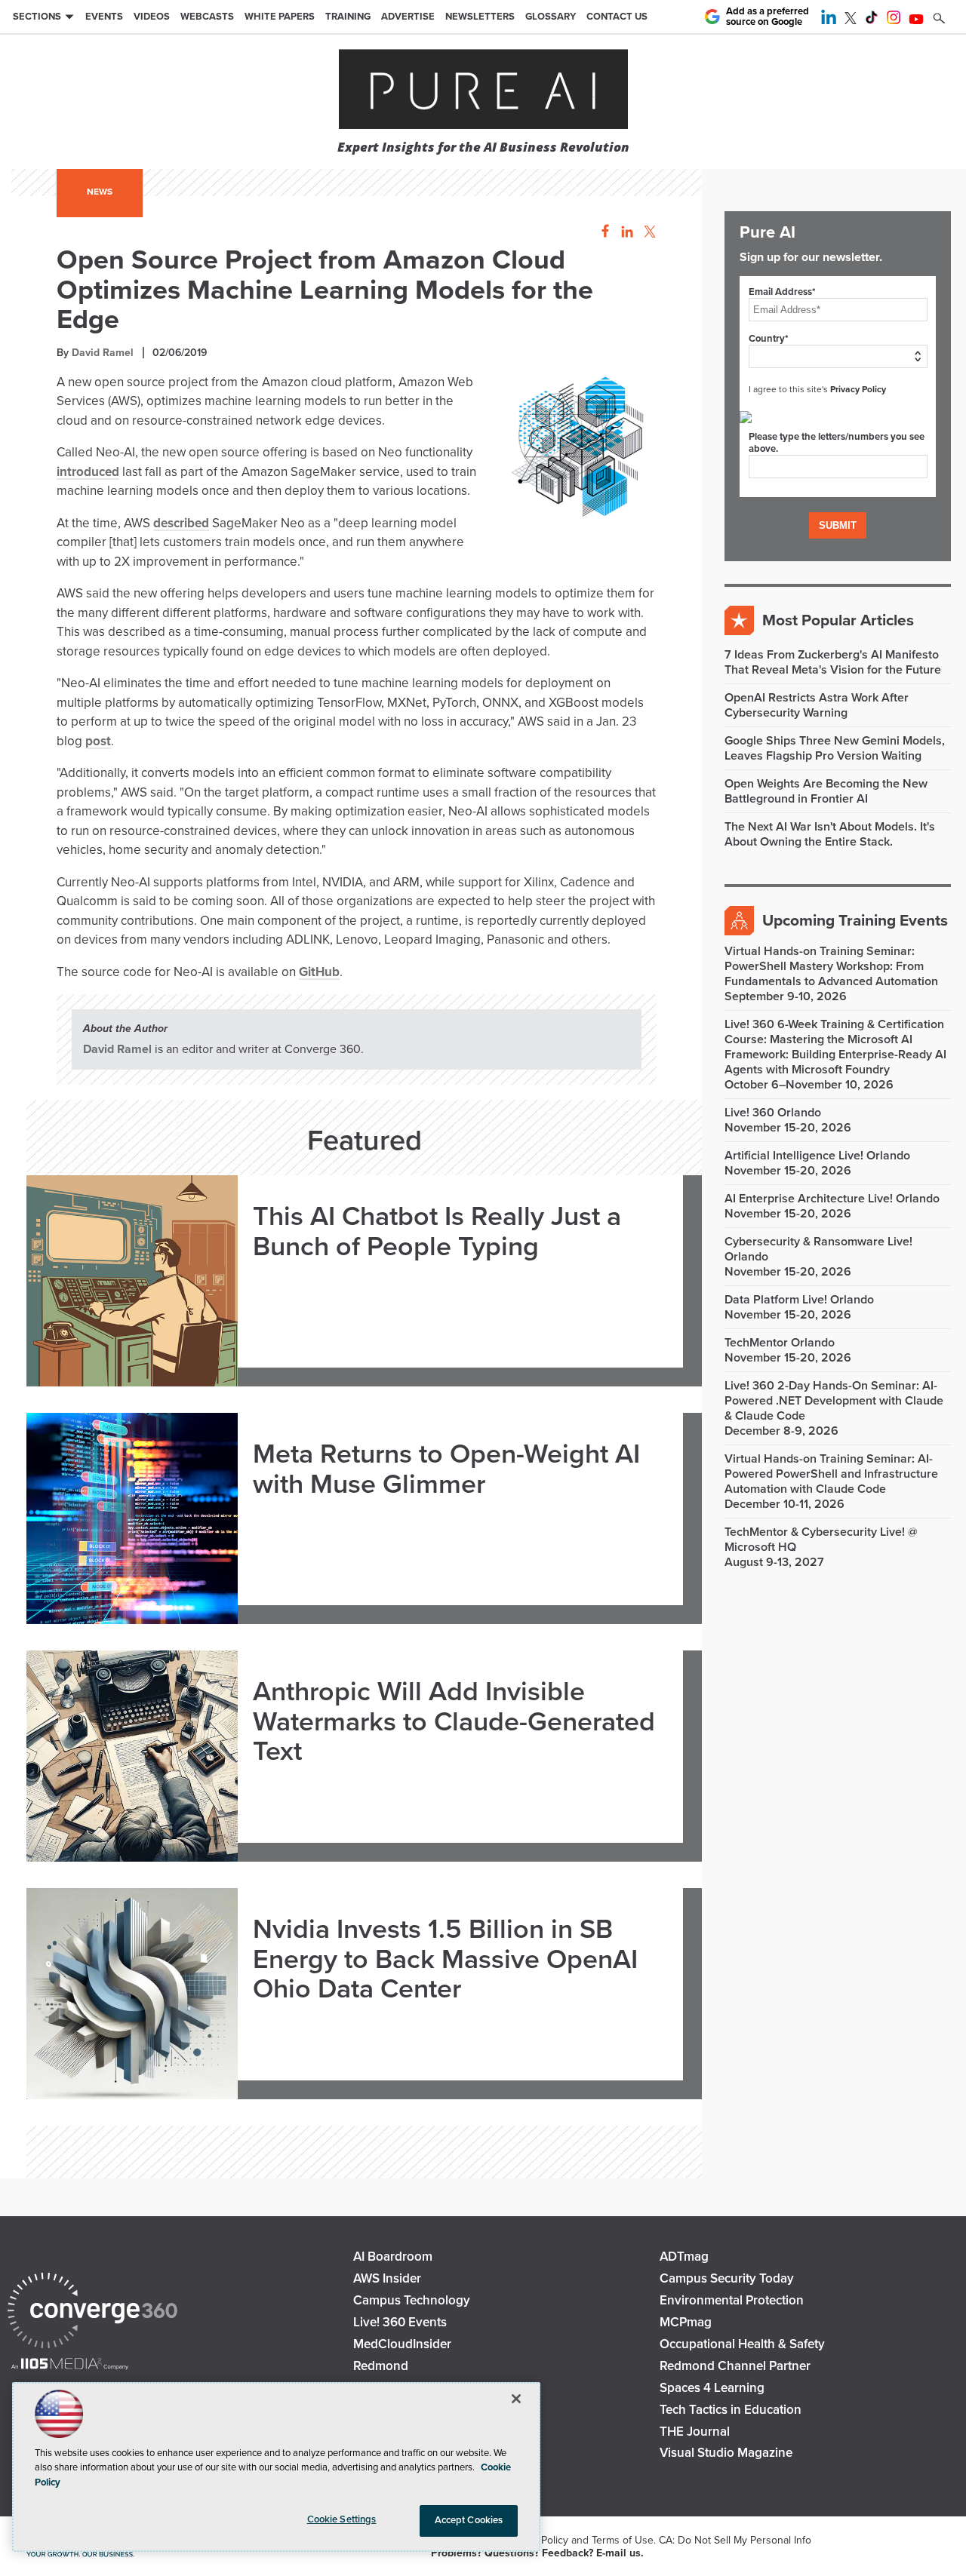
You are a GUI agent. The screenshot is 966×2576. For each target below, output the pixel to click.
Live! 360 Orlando (773, 1113)
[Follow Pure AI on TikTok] (872, 20)
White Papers (280, 17)
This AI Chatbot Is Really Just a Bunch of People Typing (437, 1231)
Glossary (551, 17)
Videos (152, 17)
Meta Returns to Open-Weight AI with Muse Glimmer (446, 1469)
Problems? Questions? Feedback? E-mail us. (537, 2553)
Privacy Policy (858, 389)
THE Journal (695, 2432)
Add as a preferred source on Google (768, 17)
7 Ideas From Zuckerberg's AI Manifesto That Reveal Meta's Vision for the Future (833, 662)
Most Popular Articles (838, 620)
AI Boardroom (393, 2257)
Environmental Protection (732, 2300)
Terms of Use (623, 2540)
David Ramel (103, 353)
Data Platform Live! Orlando (799, 1300)
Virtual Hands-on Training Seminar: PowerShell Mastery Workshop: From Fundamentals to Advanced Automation (831, 966)
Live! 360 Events (400, 2322)
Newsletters (480, 17)
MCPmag (686, 2322)
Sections (37, 17)
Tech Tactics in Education (731, 2410)
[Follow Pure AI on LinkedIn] (829, 20)
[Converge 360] (92, 2312)
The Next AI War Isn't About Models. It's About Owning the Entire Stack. (830, 834)
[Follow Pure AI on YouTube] (916, 20)
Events (104, 17)
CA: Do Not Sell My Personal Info (735, 2540)
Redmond (381, 2366)
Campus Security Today (727, 2278)
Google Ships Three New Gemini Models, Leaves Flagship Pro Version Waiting (835, 748)
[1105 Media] (70, 2365)
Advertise (408, 17)
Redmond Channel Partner (735, 2366)
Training (348, 17)
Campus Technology (412, 2300)
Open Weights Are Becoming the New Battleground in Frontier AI (826, 791)
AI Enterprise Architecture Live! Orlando (832, 1199)
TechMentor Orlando (780, 1343)
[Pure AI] (483, 91)
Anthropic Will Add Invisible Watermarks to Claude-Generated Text (454, 1721)
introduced (88, 472)
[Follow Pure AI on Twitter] (851, 20)
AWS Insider (387, 2278)
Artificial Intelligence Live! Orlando (817, 1156)
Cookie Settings (342, 2519)
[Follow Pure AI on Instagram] (894, 20)
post (98, 741)
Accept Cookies (469, 2520)
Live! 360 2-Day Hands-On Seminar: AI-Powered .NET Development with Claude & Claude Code (834, 1401)
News (100, 192)
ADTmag (684, 2257)
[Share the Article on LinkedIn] (625, 232)
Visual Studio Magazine (726, 2453)
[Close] (516, 2399)
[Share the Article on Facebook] (601, 232)
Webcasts (207, 17)
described (181, 523)
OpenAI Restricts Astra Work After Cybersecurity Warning (817, 705)
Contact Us (617, 17)
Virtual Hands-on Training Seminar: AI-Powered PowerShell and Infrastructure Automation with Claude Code (831, 1474)
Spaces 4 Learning (712, 2388)
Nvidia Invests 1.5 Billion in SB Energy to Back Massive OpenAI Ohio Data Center (445, 1959)
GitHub (319, 972)
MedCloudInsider (402, 2344)
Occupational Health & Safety (742, 2344)
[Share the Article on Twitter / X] (648, 232)
